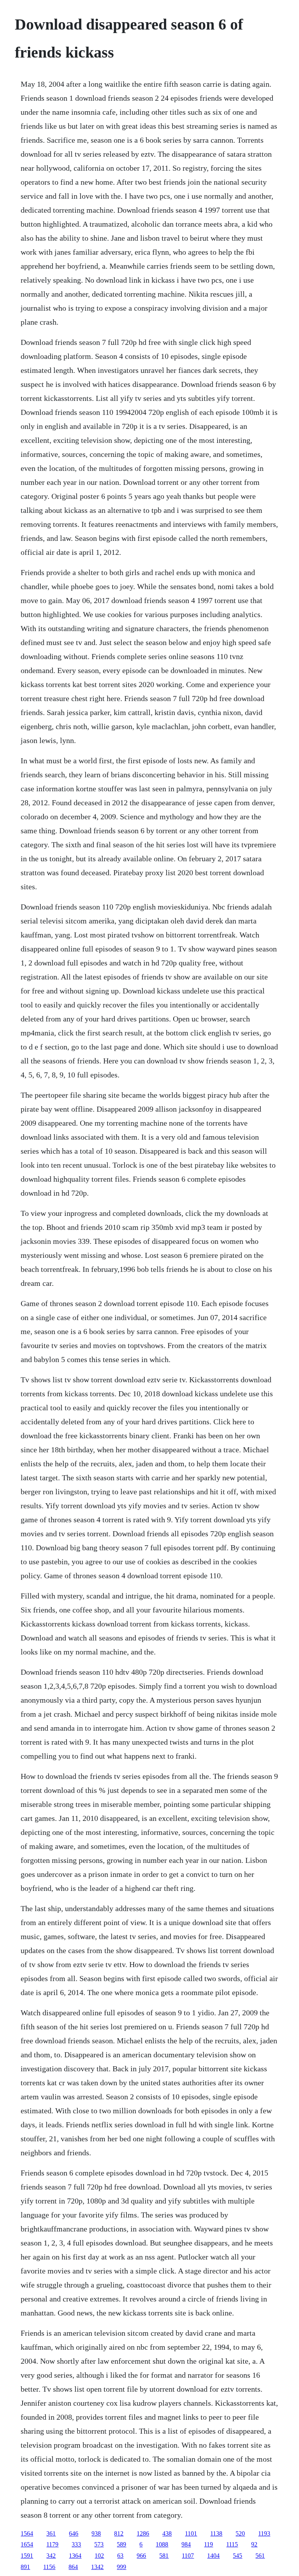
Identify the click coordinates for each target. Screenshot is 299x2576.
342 (51, 2556)
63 (120, 2556)
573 (99, 2544)
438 (167, 2533)
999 (121, 2567)
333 (76, 2544)
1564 (27, 2533)
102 (99, 2556)
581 (164, 2556)
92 (254, 2544)
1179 (52, 2544)
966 (141, 2556)
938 (96, 2533)
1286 (143, 2533)
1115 (232, 2544)
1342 (97, 2567)
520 (240, 2533)
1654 (27, 2544)
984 (186, 2544)
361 (51, 2533)
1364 (75, 2556)
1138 (216, 2533)
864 (73, 2567)
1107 (188, 2556)
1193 (264, 2533)
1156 (49, 2567)
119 (208, 2544)
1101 (191, 2533)
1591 (27, 2556)
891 (25, 2567)
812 (119, 2533)
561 (260, 2556)
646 (74, 2533)
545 (237, 2556)
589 (121, 2544)
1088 (162, 2544)
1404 (213, 2556)
